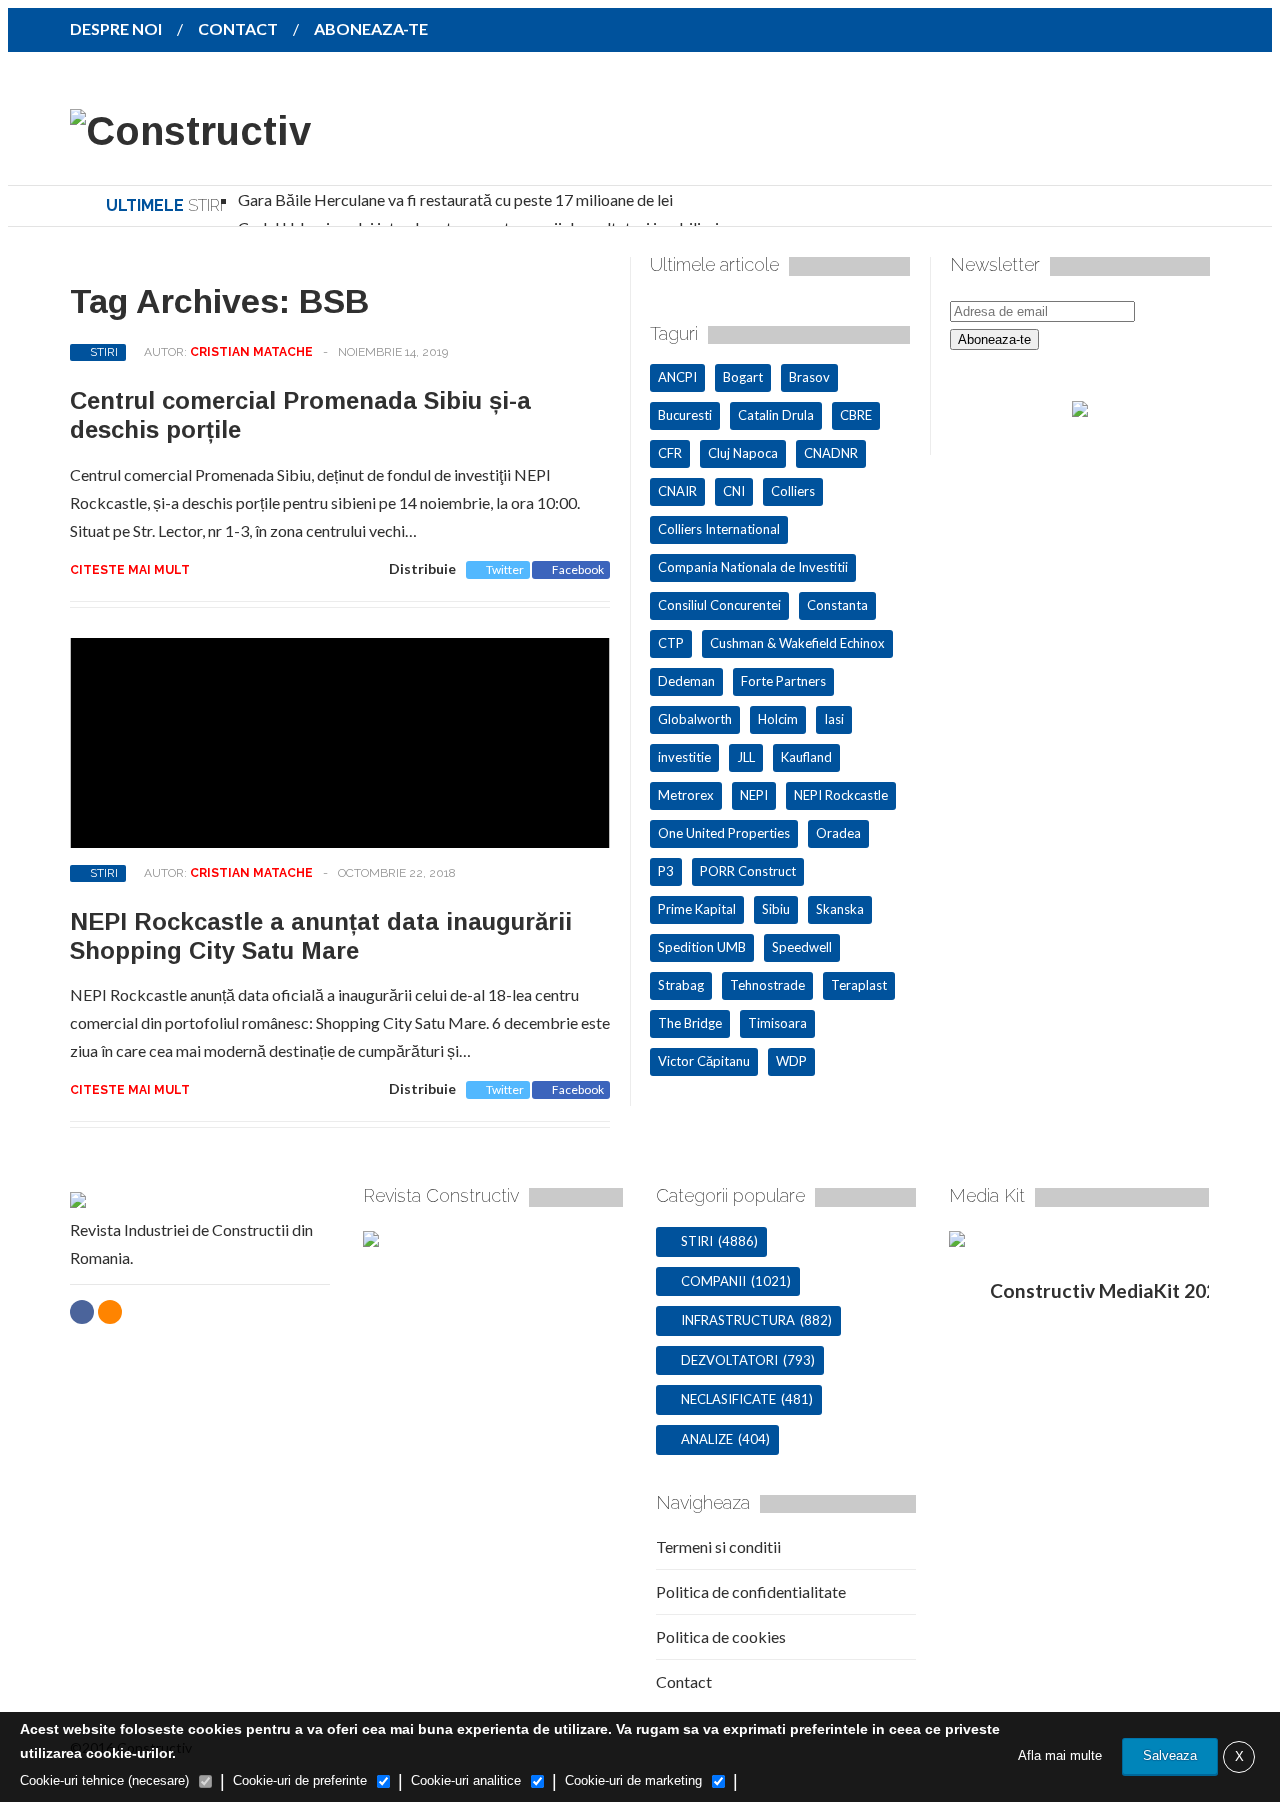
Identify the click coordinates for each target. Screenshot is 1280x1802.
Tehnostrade (767, 985)
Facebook (578, 569)
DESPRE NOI (116, 28)
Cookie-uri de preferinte (300, 1780)
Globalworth (695, 719)
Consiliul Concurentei (719, 605)
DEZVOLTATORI (729, 1360)
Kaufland (806, 757)
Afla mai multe (1060, 1755)
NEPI (754, 795)
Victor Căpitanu (704, 1061)
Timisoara (777, 1023)
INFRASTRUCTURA (738, 1320)
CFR (670, 453)
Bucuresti (685, 415)
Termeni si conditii (718, 1546)
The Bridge (690, 1023)
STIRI (104, 352)
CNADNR (831, 453)
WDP (791, 1061)
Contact (684, 1681)
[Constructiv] (190, 131)
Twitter (505, 569)
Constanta (837, 605)
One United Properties (724, 833)
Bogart (743, 377)
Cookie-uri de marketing (633, 1780)
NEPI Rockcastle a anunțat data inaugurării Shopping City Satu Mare (321, 936)
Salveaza (1170, 1755)
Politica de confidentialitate (751, 1591)
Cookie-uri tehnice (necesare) (104, 1780)
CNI (734, 491)
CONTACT (238, 28)
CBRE (856, 415)
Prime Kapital (697, 909)
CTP (671, 643)
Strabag (681, 985)
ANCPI (677, 377)
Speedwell (802, 947)
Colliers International (719, 529)
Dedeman (686, 681)
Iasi (834, 719)
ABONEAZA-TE (371, 28)
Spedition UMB (702, 947)
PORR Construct (748, 871)
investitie (684, 757)
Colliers (793, 491)
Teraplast (859, 985)
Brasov (809, 377)
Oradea (838, 833)
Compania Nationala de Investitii (753, 567)
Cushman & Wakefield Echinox (797, 643)
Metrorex (686, 795)
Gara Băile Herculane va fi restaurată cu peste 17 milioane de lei (455, 199)
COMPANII (713, 1281)
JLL (746, 757)
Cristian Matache (251, 352)
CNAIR (677, 491)
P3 (666, 871)
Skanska (840, 909)
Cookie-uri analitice (466, 1780)
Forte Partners (783, 681)
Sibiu (776, 909)
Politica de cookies (721, 1636)
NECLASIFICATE (728, 1399)
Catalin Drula (776, 415)
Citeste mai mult (130, 570)
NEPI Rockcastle (841, 795)
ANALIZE (707, 1439)
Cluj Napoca (743, 453)
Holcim (778, 719)
